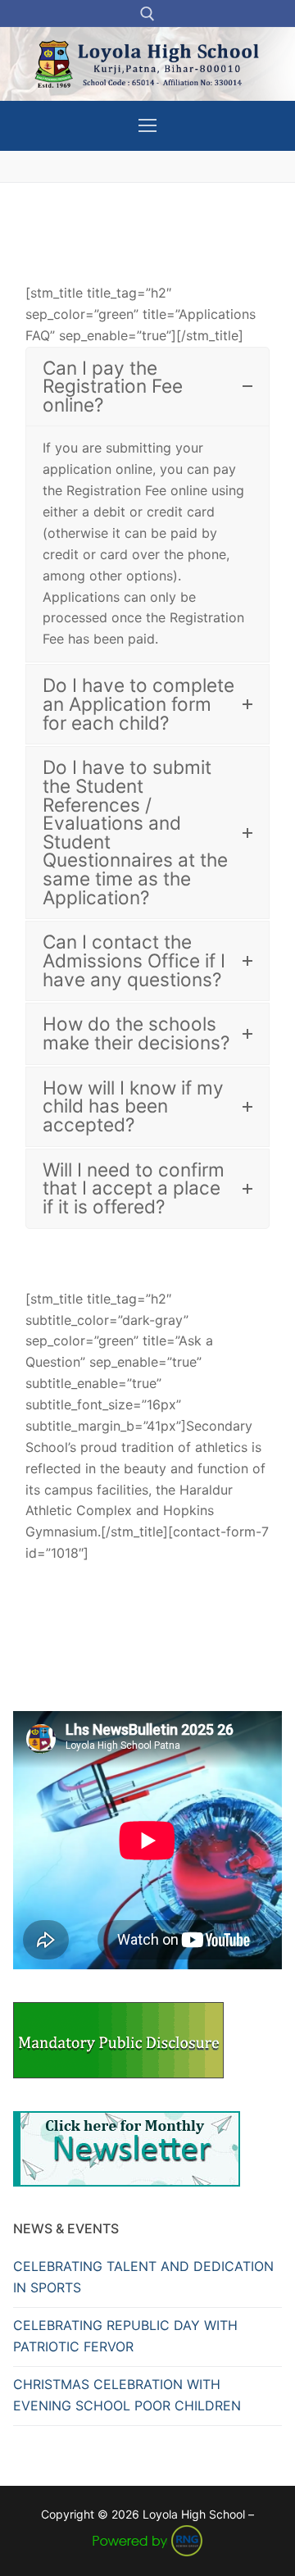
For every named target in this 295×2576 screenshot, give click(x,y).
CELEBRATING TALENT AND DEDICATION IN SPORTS (143, 2277)
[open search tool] (147, 14)
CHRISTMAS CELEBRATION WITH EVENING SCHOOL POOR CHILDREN (127, 2395)
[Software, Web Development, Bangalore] (147, 2539)
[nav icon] (147, 126)
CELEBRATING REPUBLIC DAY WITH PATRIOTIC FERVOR (125, 2336)
